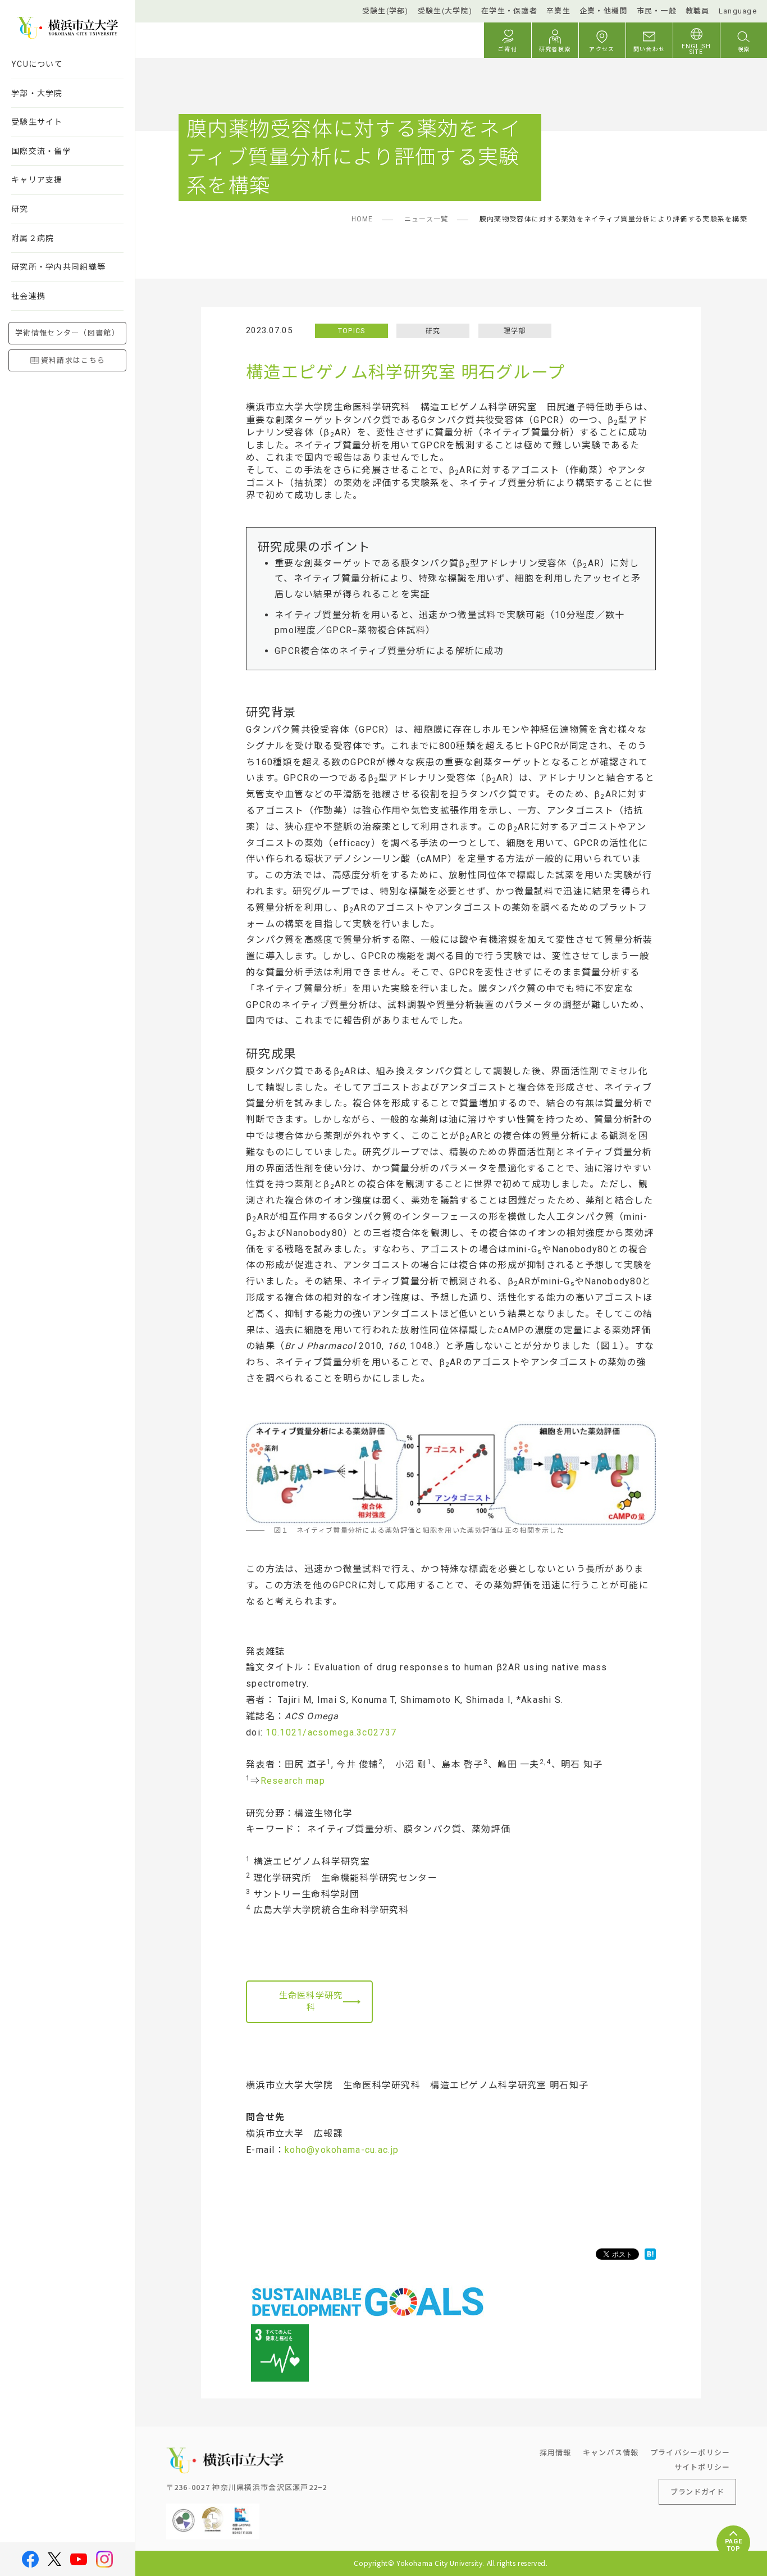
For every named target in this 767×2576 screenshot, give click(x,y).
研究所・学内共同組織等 (58, 267)
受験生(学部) (385, 11)
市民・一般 (657, 11)
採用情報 (556, 2452)
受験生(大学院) (445, 11)
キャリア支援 (37, 180)
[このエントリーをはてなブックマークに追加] (650, 2254)
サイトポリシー (702, 2467)
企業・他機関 (604, 11)
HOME (362, 219)
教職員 (698, 11)
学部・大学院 (37, 93)
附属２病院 (33, 238)
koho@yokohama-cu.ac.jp (342, 2150)
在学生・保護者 (509, 11)
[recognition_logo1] (184, 2512)
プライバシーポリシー (690, 2452)
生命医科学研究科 (311, 2002)
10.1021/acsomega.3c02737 (331, 1732)
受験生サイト (37, 122)
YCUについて (37, 64)
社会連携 (28, 296)
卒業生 (558, 11)
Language (738, 11)
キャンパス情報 (611, 2452)
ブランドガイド (697, 2491)
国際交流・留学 (41, 151)
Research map (293, 1781)
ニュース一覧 (426, 219)
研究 (20, 209)
